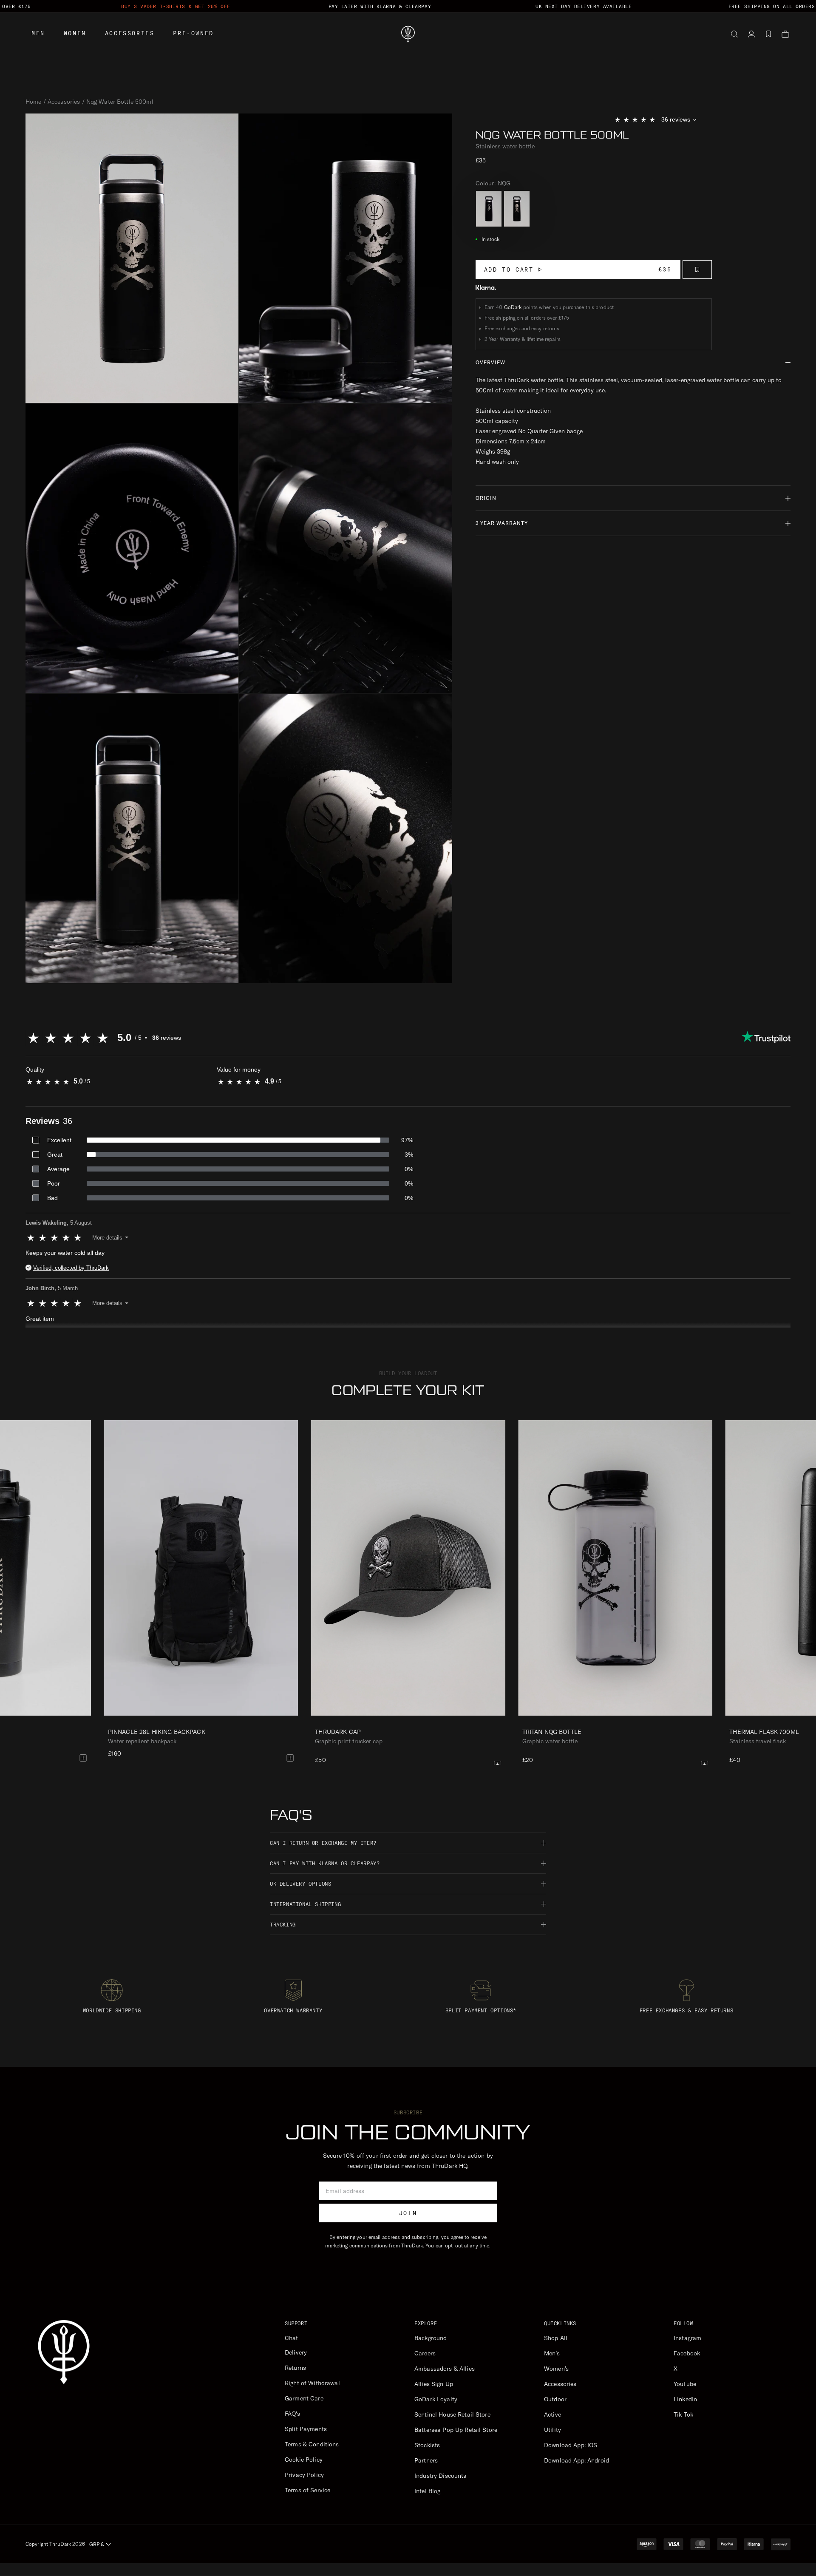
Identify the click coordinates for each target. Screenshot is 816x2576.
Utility (552, 2430)
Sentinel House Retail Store (452, 2414)
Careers (425, 2353)
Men (38, 33)
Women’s (556, 2369)
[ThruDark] (408, 34)
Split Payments (306, 2429)
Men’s (552, 2353)
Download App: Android (577, 2460)
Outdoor (555, 2399)
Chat (292, 2338)
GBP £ (96, 2544)
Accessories (130, 33)
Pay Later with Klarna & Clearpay (380, 6)
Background (431, 2338)
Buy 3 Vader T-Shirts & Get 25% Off (176, 6)
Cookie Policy (304, 2460)
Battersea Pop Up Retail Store (456, 2430)
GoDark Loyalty (436, 2399)
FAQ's (292, 2414)
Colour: (493, 183)
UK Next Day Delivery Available (584, 6)
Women (75, 33)
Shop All (556, 2338)
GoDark (513, 307)
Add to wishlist (697, 270)
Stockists (427, 2445)
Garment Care (304, 2398)
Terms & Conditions (312, 2444)
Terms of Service (307, 2490)
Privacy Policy (304, 2475)
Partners (426, 2460)
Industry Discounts (441, 2476)
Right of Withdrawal (312, 2383)
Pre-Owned (193, 33)
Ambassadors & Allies (445, 2369)
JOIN (408, 2213)
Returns (295, 2368)
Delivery (296, 2352)
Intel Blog (427, 2491)
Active (552, 2414)
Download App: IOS (571, 2445)
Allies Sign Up (434, 2384)
